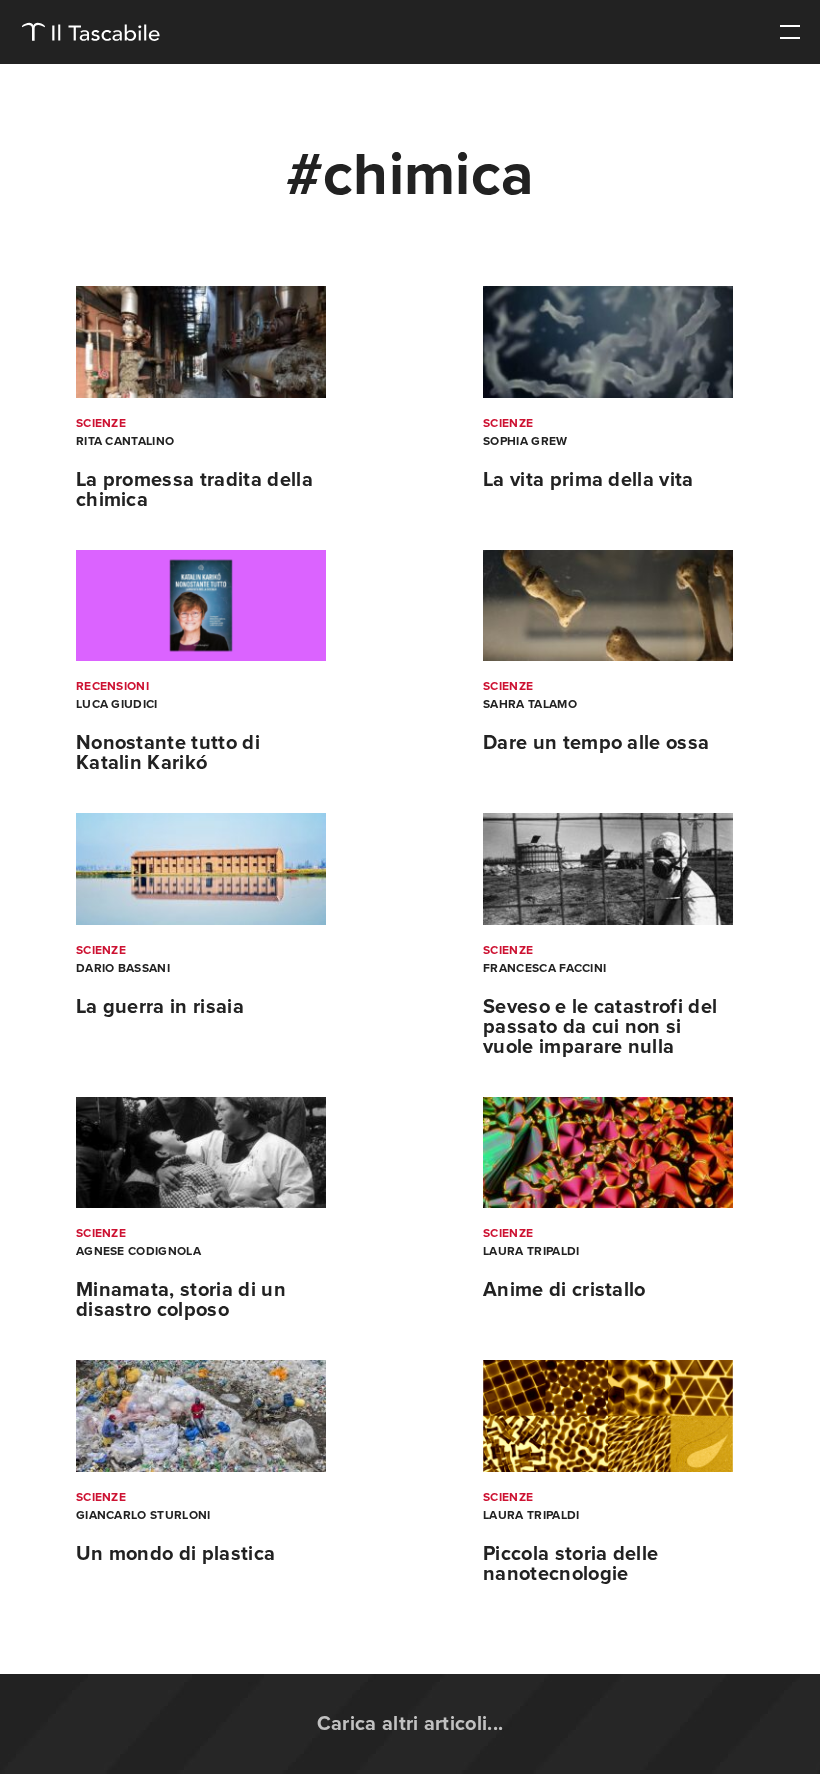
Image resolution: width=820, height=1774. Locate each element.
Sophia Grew (525, 441)
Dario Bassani (123, 968)
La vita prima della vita (588, 480)
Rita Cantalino (125, 441)
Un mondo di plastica (175, 1554)
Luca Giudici (117, 704)
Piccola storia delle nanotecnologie (570, 1564)
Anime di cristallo (564, 1290)
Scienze (101, 423)
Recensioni (112, 686)
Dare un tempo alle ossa (596, 743)
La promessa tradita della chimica (194, 490)
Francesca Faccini (544, 968)
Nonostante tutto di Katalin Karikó (168, 753)
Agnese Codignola (138, 1251)
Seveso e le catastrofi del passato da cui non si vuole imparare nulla (600, 1027)
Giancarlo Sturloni (143, 1515)
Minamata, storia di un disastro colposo (181, 1300)
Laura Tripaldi (531, 1251)
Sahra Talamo (530, 704)
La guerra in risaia (160, 1007)
